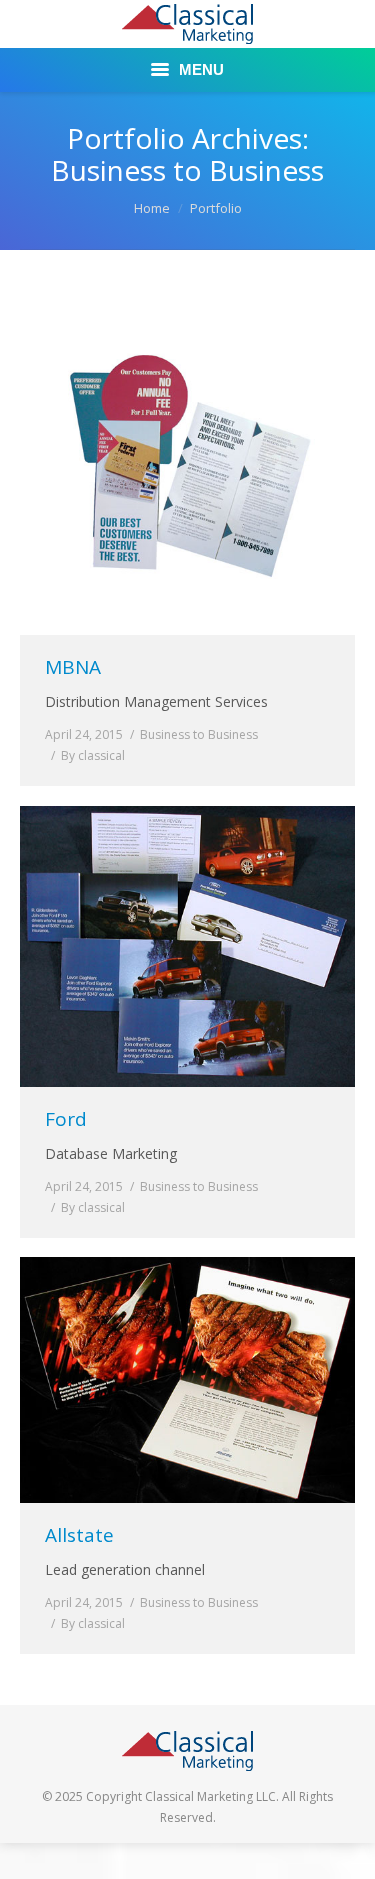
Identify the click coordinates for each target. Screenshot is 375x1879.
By (93, 755)
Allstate (79, 1535)
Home (152, 208)
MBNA (73, 667)
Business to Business (199, 734)
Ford (66, 1119)
